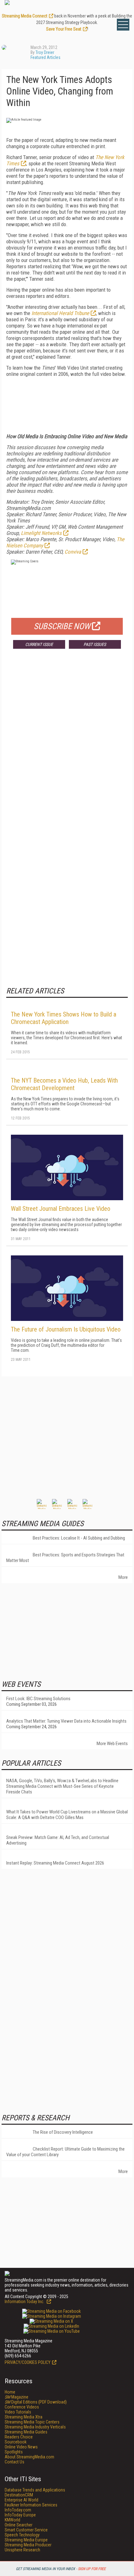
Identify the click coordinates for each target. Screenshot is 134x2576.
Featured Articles (45, 57)
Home (10, 2392)
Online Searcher (19, 2525)
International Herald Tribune (60, 313)
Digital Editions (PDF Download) (36, 2402)
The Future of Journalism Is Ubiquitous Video (66, 1329)
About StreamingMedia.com (29, 2457)
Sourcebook (16, 2442)
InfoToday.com (18, 2510)
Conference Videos (22, 2407)
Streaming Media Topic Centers (32, 2422)
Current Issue (39, 644)
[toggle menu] (123, 25)
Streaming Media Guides (26, 2432)
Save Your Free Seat (64, 29)
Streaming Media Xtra (24, 2417)
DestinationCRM (19, 2495)
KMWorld (12, 2520)
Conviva (73, 552)
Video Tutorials (18, 2412)
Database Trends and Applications (35, 2490)
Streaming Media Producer (28, 2545)
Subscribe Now (62, 626)
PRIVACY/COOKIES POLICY (28, 2362)
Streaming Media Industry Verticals (35, 2427)
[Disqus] (67, 746)
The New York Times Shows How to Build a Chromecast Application (64, 1018)
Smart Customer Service (26, 2530)
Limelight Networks (41, 533)
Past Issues (95, 644)
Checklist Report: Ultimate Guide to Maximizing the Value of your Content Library (65, 2152)
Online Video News (21, 2447)
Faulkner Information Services (31, 2505)
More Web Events (112, 1744)
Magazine (17, 2397)
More (123, 1577)
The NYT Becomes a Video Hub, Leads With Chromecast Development (64, 1084)
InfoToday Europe (20, 2515)
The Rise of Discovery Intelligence (63, 2132)
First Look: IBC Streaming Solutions (38, 1699)
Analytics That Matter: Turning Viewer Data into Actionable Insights (66, 1721)
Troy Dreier (45, 52)
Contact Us (14, 2462)
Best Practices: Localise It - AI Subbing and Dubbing (79, 1538)
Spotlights (14, 2452)
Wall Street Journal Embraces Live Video (61, 1209)
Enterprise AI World (22, 2500)
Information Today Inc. (25, 2302)
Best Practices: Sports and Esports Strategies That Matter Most (65, 1558)
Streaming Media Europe (26, 2540)
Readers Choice (19, 2437)
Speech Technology (22, 2535)
